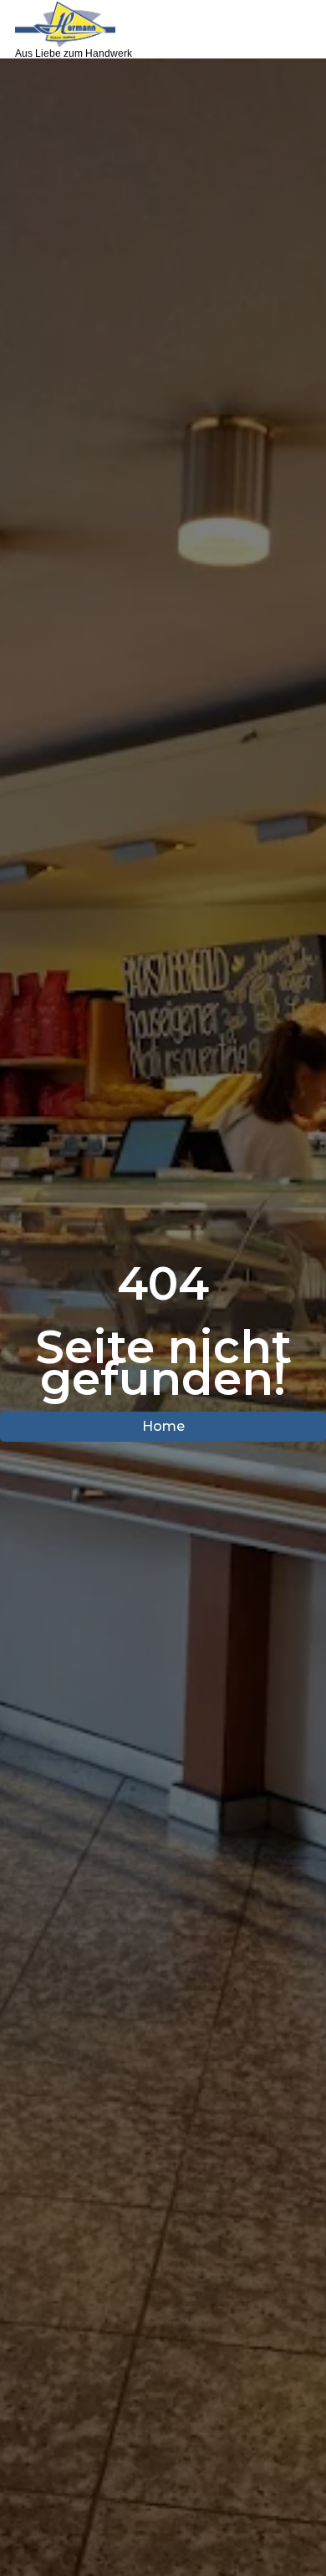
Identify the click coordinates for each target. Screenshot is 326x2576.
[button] (298, 29)
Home (163, 1426)
